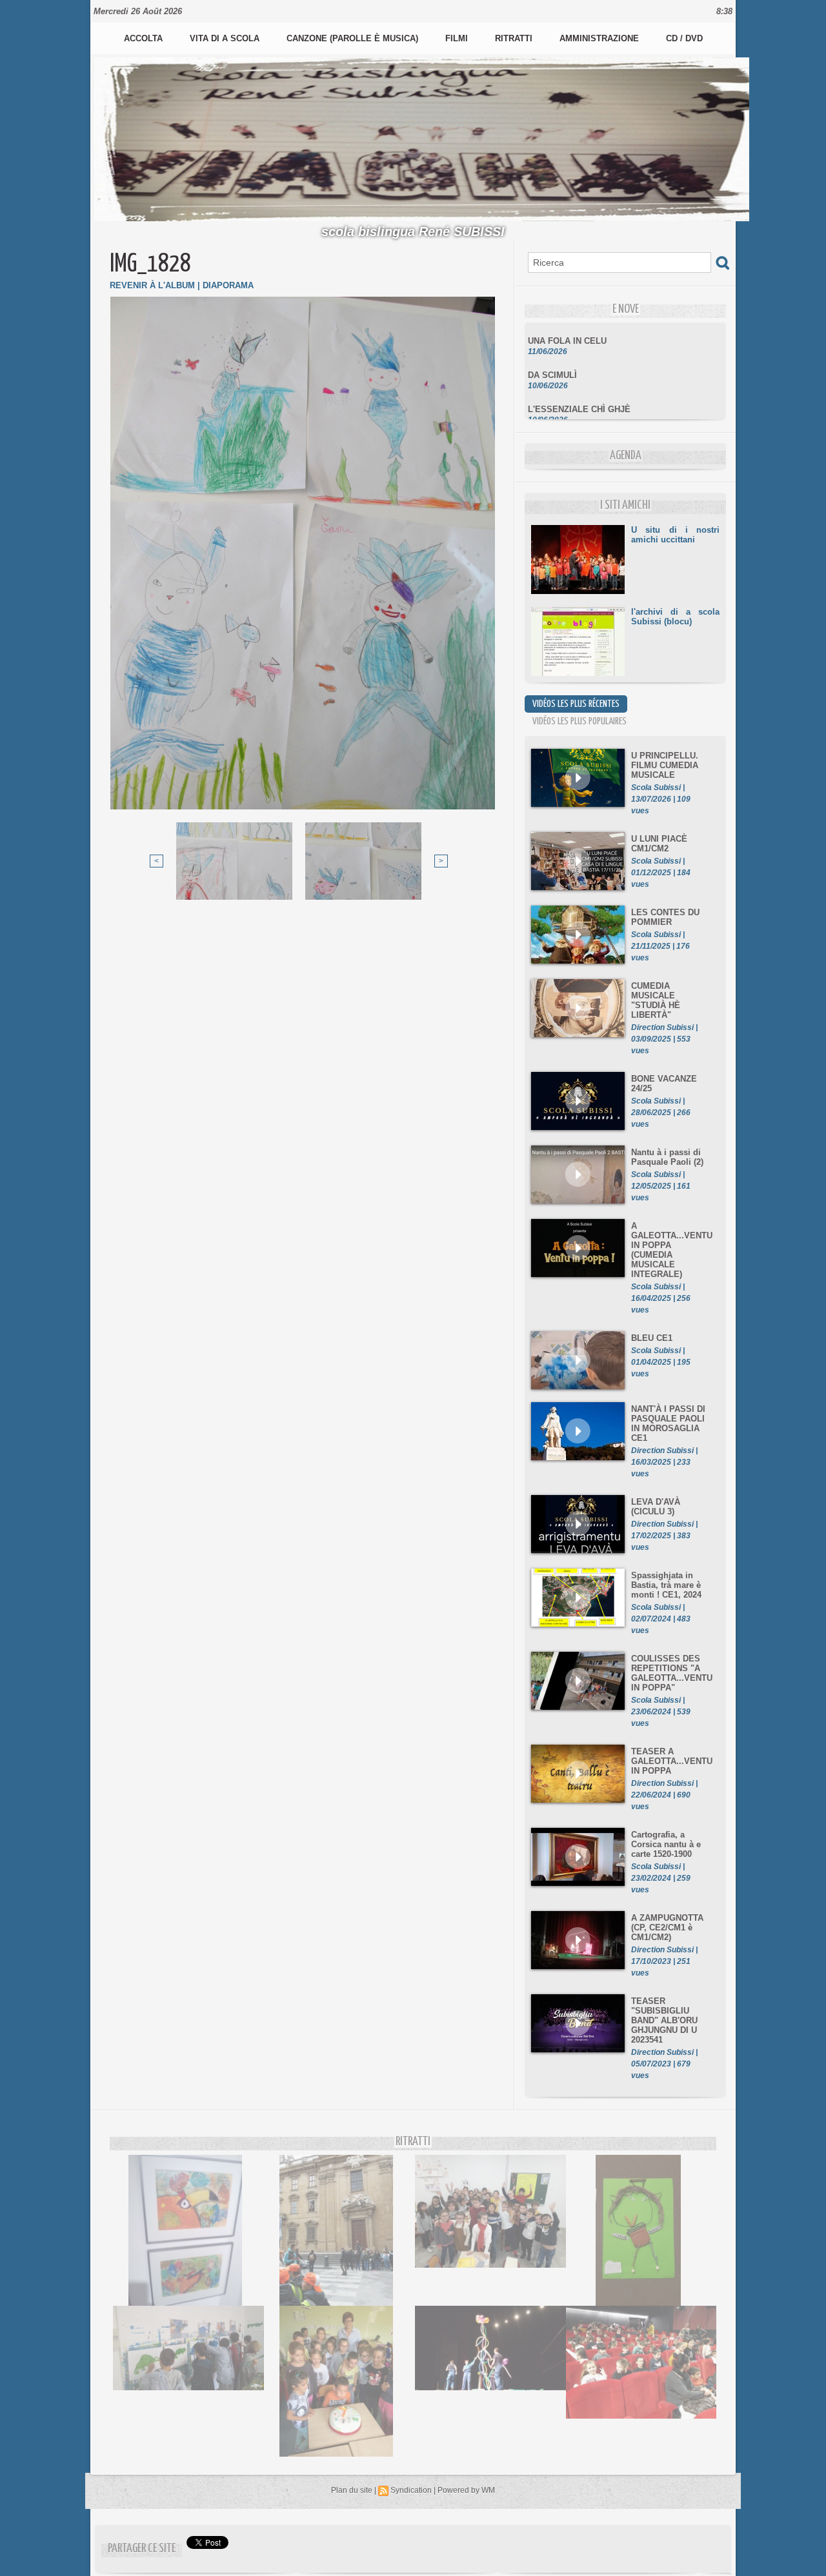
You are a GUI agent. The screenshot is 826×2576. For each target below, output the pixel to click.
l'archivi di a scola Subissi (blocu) (675, 617)
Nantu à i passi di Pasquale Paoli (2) (667, 1157)
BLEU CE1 (652, 1338)
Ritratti (515, 38)
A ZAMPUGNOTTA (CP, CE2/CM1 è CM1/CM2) (667, 1927)
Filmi (458, 38)
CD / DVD (684, 38)
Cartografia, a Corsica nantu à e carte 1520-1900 (666, 1844)
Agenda (626, 456)
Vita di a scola (226, 38)
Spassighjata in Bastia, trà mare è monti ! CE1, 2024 (666, 1585)
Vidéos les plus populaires (579, 721)
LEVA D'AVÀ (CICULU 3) (656, 1507)
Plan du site (352, 2490)
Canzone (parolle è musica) (354, 38)
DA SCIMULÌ (552, 356)
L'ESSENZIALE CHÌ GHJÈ (579, 390)
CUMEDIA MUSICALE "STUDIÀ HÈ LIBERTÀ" (656, 1000)
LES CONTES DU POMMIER (665, 917)
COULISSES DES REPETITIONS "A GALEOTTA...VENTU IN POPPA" (672, 1673)
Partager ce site (142, 2549)
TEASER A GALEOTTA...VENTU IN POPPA (672, 1761)
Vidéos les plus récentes (576, 704)
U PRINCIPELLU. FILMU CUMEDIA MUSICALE (665, 765)
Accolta (145, 38)
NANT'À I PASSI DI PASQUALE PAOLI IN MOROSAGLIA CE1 (668, 1423)
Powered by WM (466, 2490)
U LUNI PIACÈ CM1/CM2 (659, 844)
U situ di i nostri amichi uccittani (675, 535)
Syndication (411, 2490)
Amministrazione (600, 38)
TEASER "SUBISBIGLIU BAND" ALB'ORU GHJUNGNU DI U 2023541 (664, 2020)
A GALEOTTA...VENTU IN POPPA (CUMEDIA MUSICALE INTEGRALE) (672, 1250)
